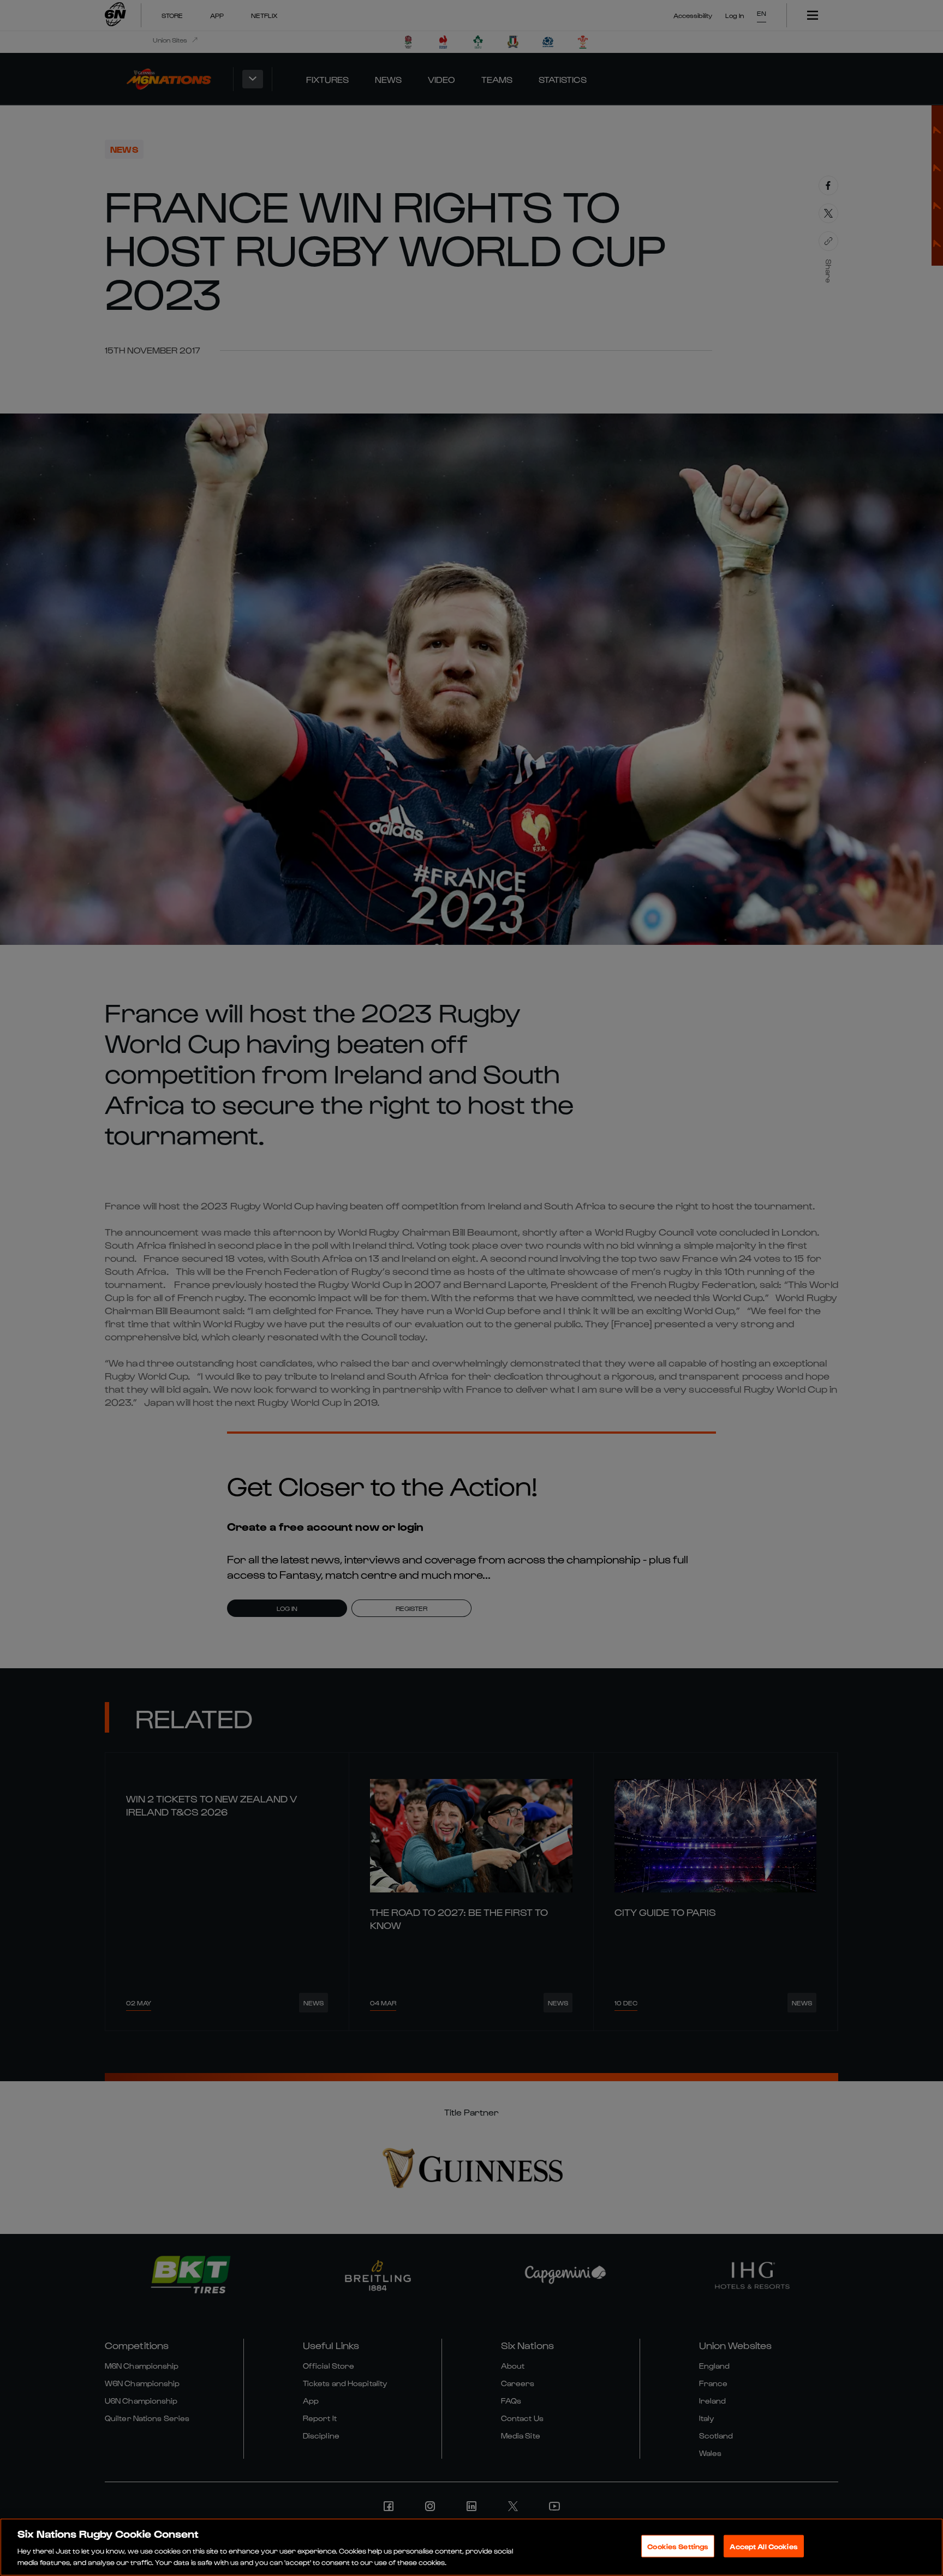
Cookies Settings (678, 2546)
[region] (471, 2547)
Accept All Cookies (763, 2546)
